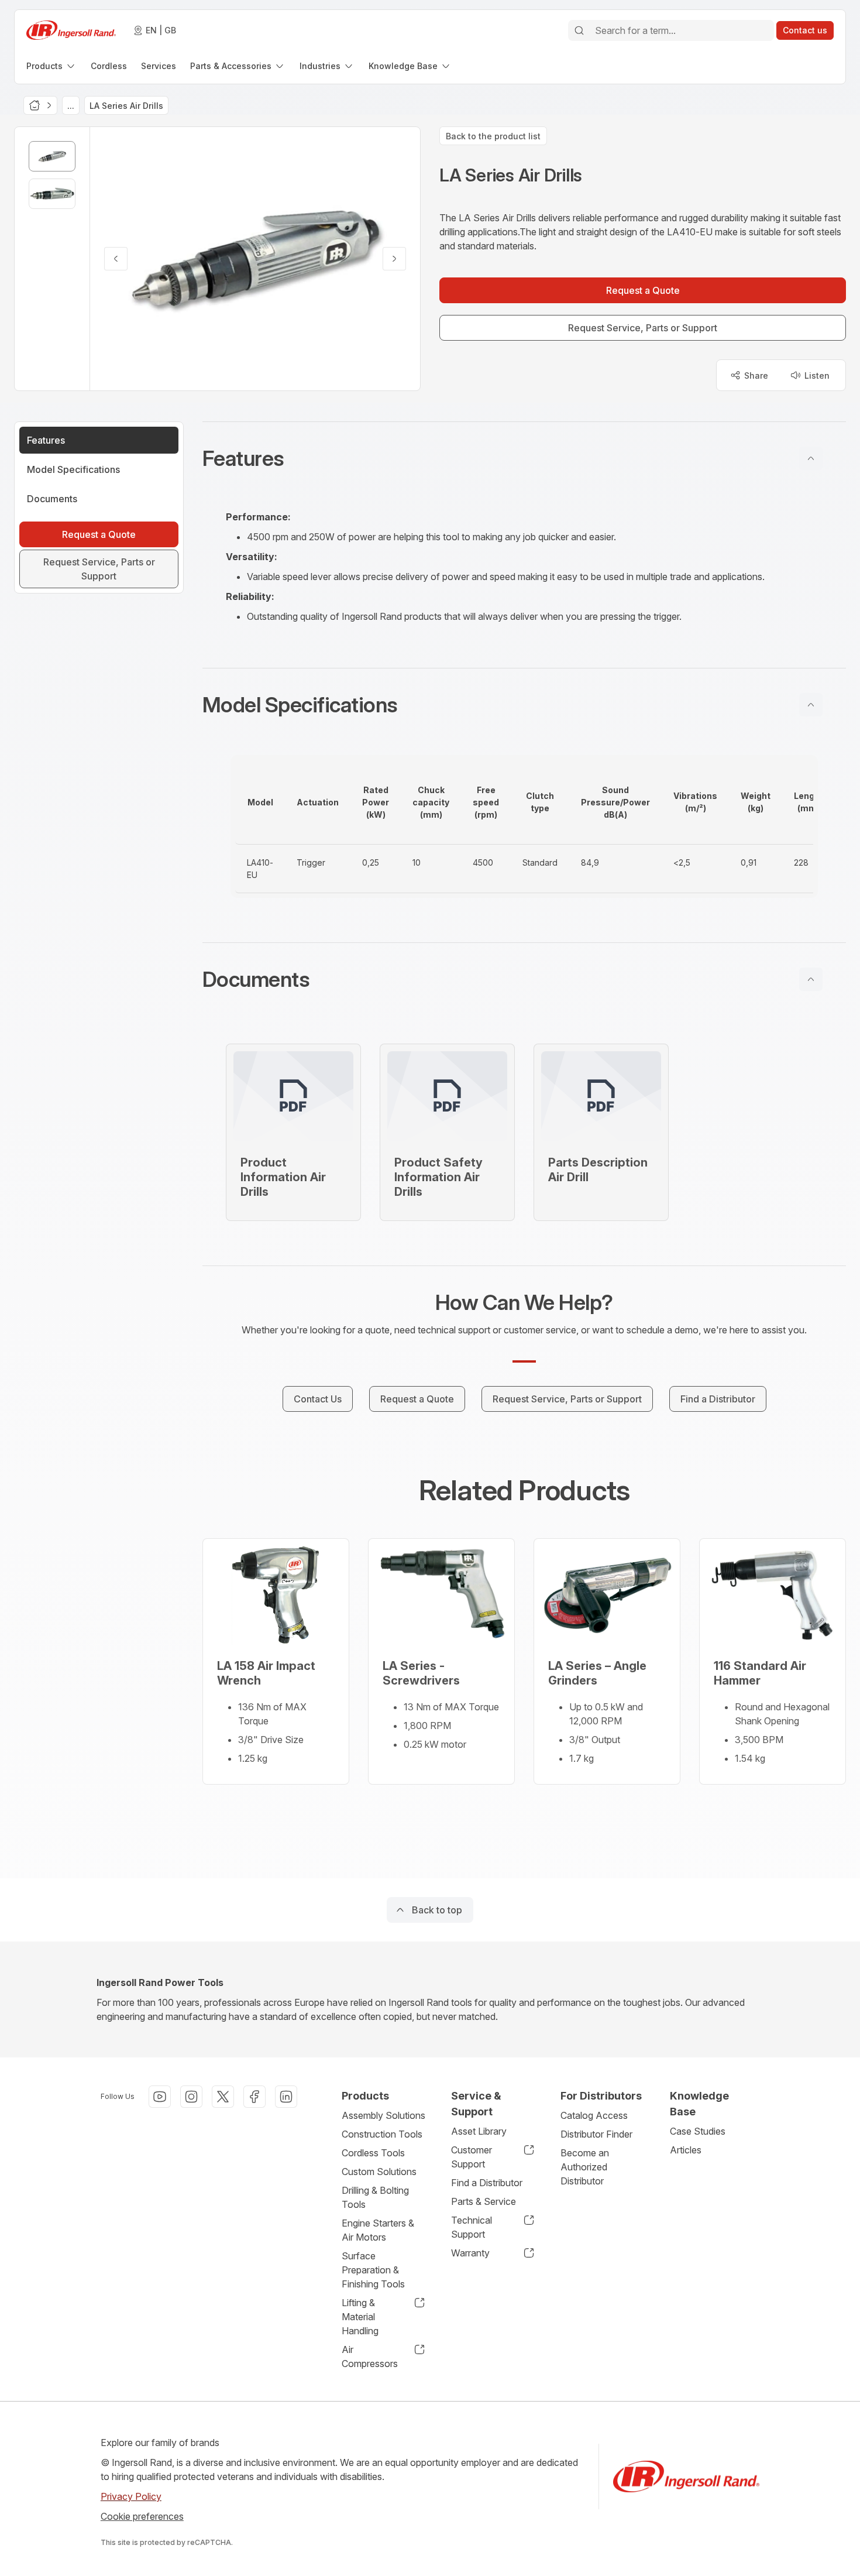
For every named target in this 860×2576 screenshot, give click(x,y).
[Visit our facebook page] (254, 2097)
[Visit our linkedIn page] (286, 2097)
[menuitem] (51, 66)
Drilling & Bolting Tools (375, 2197)
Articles (686, 2150)
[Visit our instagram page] (191, 2097)
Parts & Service (484, 2201)
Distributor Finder (596, 2134)
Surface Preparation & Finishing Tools (373, 2270)
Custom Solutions (379, 2172)
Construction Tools (382, 2134)
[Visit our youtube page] (160, 2097)
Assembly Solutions (383, 2115)
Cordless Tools (373, 2153)
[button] (524, 458)
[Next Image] (394, 259)
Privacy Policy (131, 2496)
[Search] (579, 30)
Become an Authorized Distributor (585, 2167)
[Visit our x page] (223, 2097)
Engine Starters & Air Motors (378, 2230)
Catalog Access (594, 2115)
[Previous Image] (116, 259)
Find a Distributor (487, 2183)
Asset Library (479, 2131)
